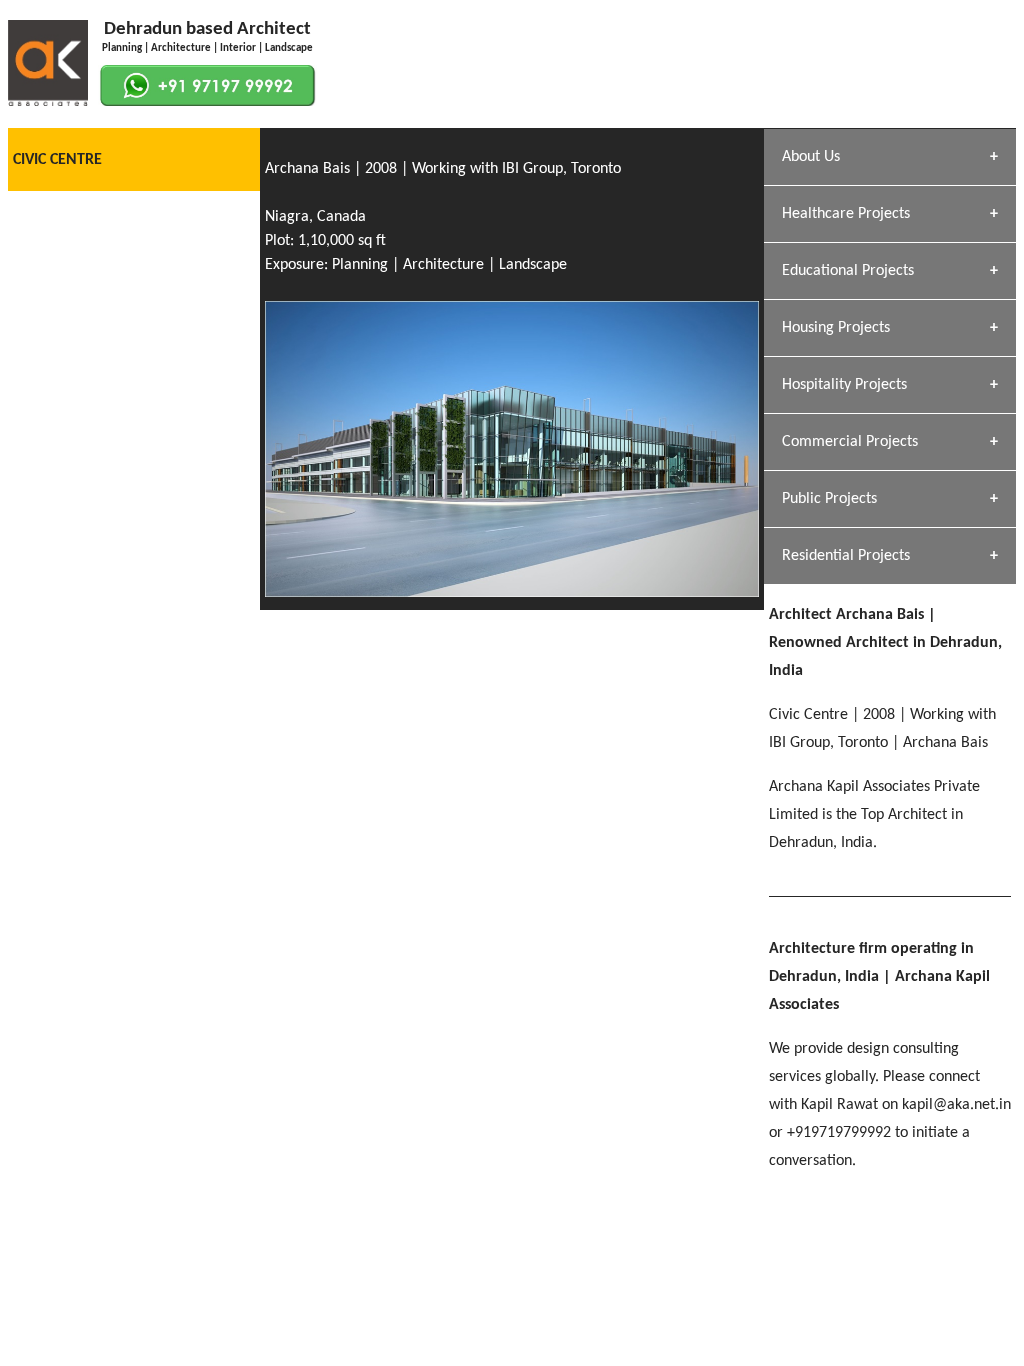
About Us (811, 157)
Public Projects (829, 499)
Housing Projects (836, 328)
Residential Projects (846, 556)
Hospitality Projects (844, 385)
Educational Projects (848, 271)
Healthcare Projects (846, 214)
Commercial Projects (850, 442)
